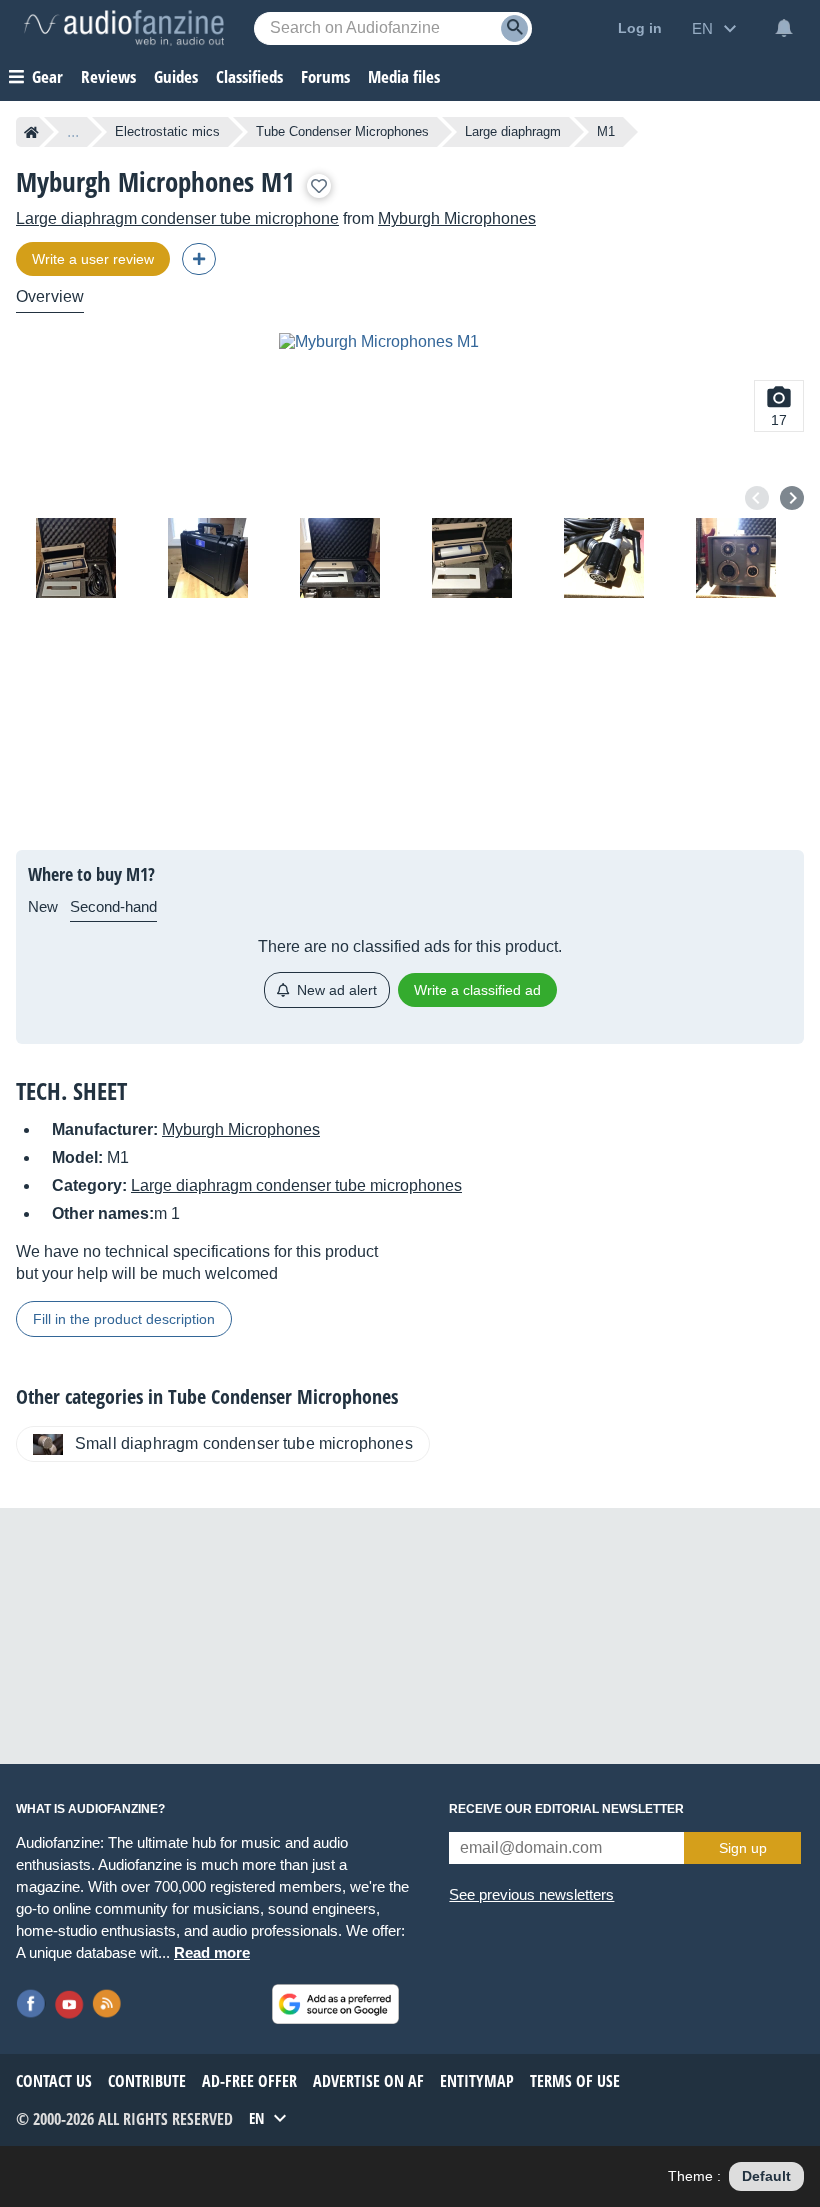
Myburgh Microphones (457, 218)
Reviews (108, 76)
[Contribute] (199, 259)
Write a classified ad (477, 990)
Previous (757, 498)
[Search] (514, 28)
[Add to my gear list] (319, 186)
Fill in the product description (124, 1319)
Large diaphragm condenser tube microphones (296, 1185)
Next (792, 498)
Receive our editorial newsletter (566, 1809)
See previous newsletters (531, 1894)
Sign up (743, 1848)
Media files (404, 76)
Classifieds (249, 76)
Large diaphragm (513, 131)
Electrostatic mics (167, 131)
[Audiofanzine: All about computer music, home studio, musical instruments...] (124, 28)
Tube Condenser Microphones (342, 131)
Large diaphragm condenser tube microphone (177, 218)
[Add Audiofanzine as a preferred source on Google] (335, 2004)
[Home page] (31, 132)
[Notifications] (784, 28)
